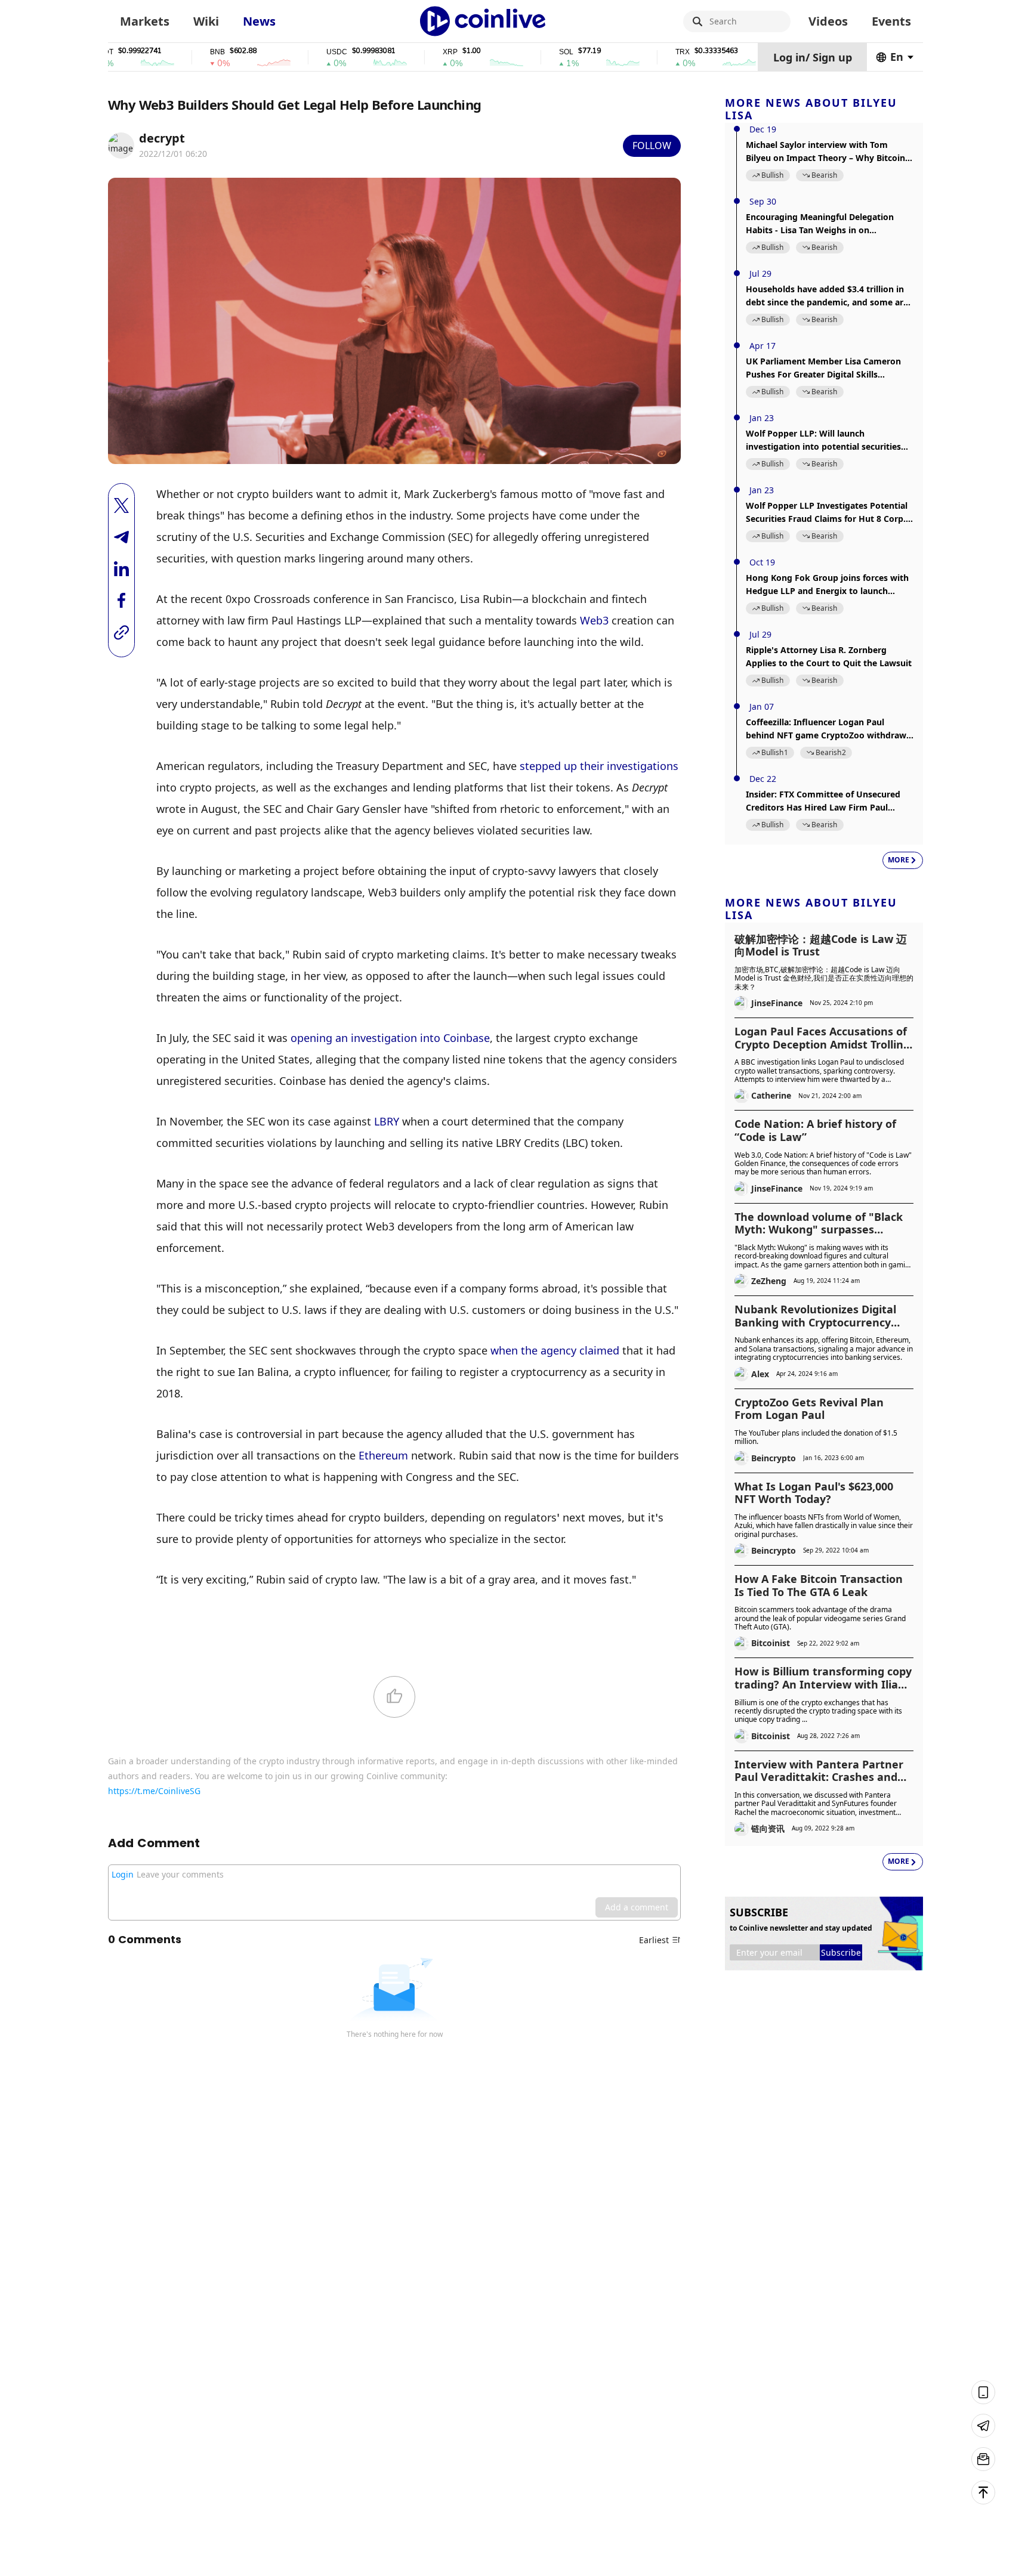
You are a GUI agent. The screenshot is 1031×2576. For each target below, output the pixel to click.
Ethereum (383, 1455)
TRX (627, 52)
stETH (746, 52)
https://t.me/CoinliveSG (154, 1791)
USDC (281, 52)
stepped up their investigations (599, 766)
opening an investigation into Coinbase (390, 1038)
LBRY (387, 1121)
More (899, 860)
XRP (395, 52)
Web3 (594, 620)
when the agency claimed (555, 1350)
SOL (511, 52)
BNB (162, 52)
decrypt (162, 138)
